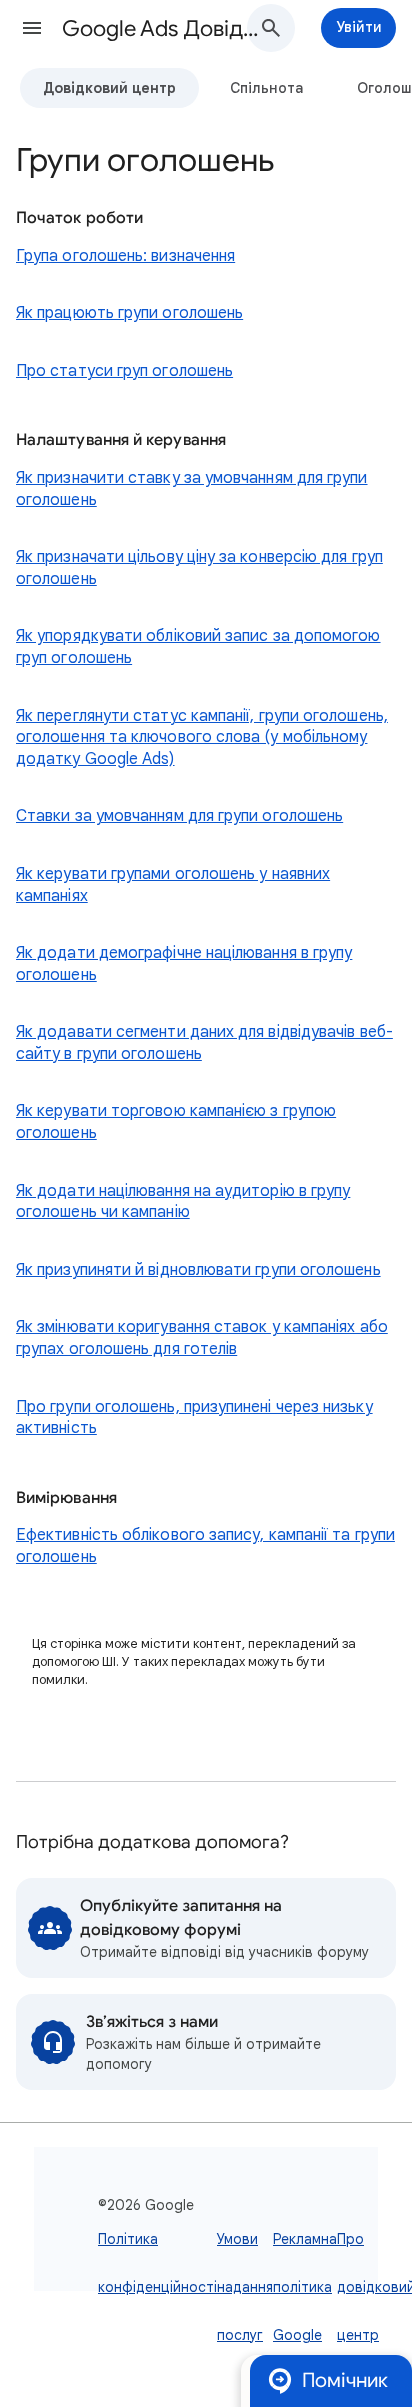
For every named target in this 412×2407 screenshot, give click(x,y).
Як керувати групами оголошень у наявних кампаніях (173, 885)
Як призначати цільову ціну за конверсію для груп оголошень (199, 568)
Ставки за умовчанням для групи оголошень (179, 816)
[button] (32, 28)
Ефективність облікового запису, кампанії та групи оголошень (205, 1546)
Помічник (345, 2380)
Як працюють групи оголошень (129, 313)
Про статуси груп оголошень (124, 371)
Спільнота (266, 88)
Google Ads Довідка (162, 28)
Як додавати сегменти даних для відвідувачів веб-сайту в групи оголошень (204, 1043)
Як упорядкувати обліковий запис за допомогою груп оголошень (198, 647)
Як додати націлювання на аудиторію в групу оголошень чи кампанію (183, 1202)
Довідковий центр (109, 88)
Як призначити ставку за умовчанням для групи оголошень (192, 489)
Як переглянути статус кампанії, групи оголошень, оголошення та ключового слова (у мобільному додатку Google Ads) (202, 737)
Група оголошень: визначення (125, 256)
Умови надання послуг (245, 2287)
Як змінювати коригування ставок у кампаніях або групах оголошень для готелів (202, 1338)
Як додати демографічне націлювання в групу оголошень (184, 964)
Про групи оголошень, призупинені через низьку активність (194, 1418)
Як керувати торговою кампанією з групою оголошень (176, 1122)
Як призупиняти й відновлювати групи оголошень (198, 1270)
